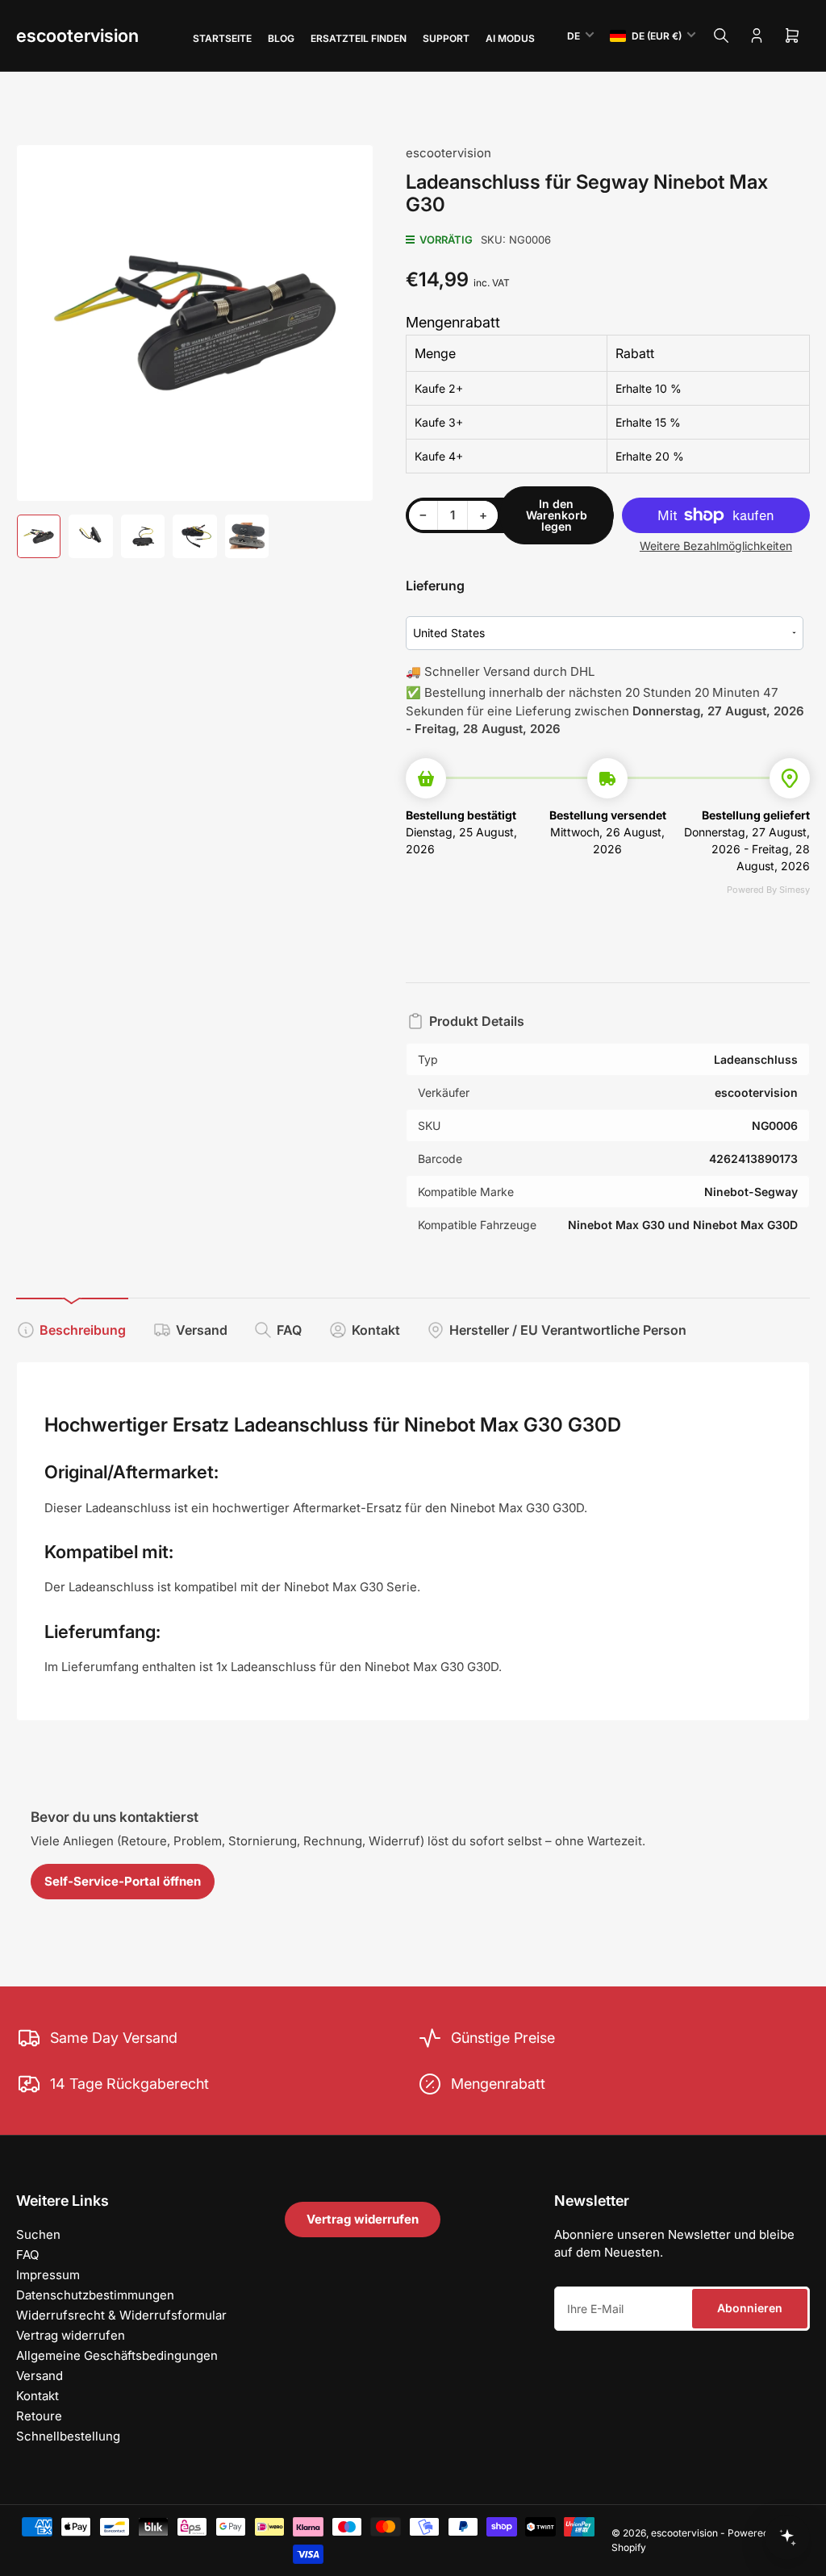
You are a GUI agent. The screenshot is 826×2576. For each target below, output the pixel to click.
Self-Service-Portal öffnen (123, 1881)
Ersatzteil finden (359, 38)
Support (446, 38)
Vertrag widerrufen (71, 2335)
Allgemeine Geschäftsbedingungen (117, 2355)
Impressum (48, 2275)
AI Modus (510, 38)
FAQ (289, 1330)
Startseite (222, 38)
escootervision (77, 35)
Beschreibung (83, 1330)
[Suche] (721, 35)
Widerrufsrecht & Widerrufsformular (121, 2315)
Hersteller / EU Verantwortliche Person (568, 1330)
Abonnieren (750, 2308)
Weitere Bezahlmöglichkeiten (716, 546)
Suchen (38, 2234)
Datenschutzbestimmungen (95, 2295)
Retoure (39, 2416)
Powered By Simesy (768, 890)
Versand (202, 1330)
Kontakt (376, 1330)
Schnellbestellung (68, 2436)
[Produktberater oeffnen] (787, 2537)
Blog (281, 38)
